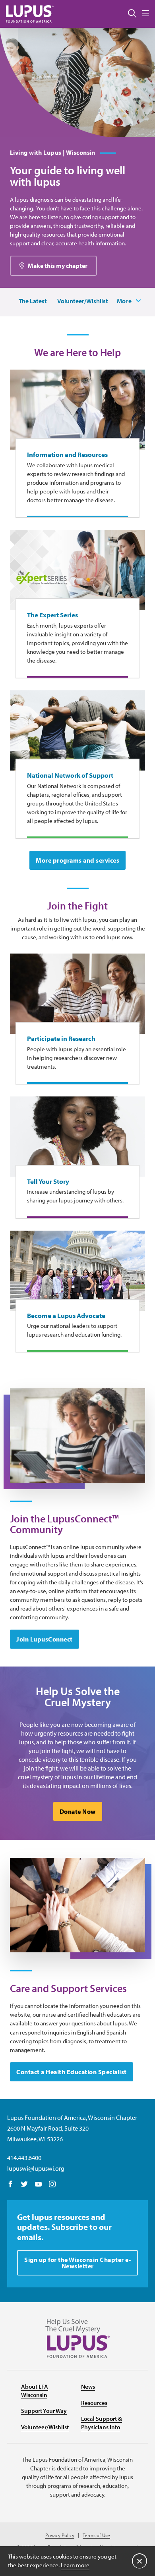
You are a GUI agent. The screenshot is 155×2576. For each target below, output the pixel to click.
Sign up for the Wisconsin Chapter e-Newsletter (77, 2263)
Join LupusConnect (45, 1639)
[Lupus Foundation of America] (30, 14)
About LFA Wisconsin (35, 2391)
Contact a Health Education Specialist (72, 2072)
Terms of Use (96, 2535)
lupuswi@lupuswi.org (36, 2168)
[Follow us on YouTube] (38, 2185)
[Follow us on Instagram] (52, 2185)
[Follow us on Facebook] (11, 2185)
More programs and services (77, 860)
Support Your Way (44, 2411)
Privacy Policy (60, 2535)
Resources (94, 2403)
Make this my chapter (58, 266)
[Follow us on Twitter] (24, 2185)
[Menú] (146, 14)
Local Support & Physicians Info (102, 2423)
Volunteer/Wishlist (83, 301)
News (88, 2386)
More (124, 301)
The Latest (33, 301)
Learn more (75, 2565)
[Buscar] (132, 14)
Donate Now (78, 1811)
